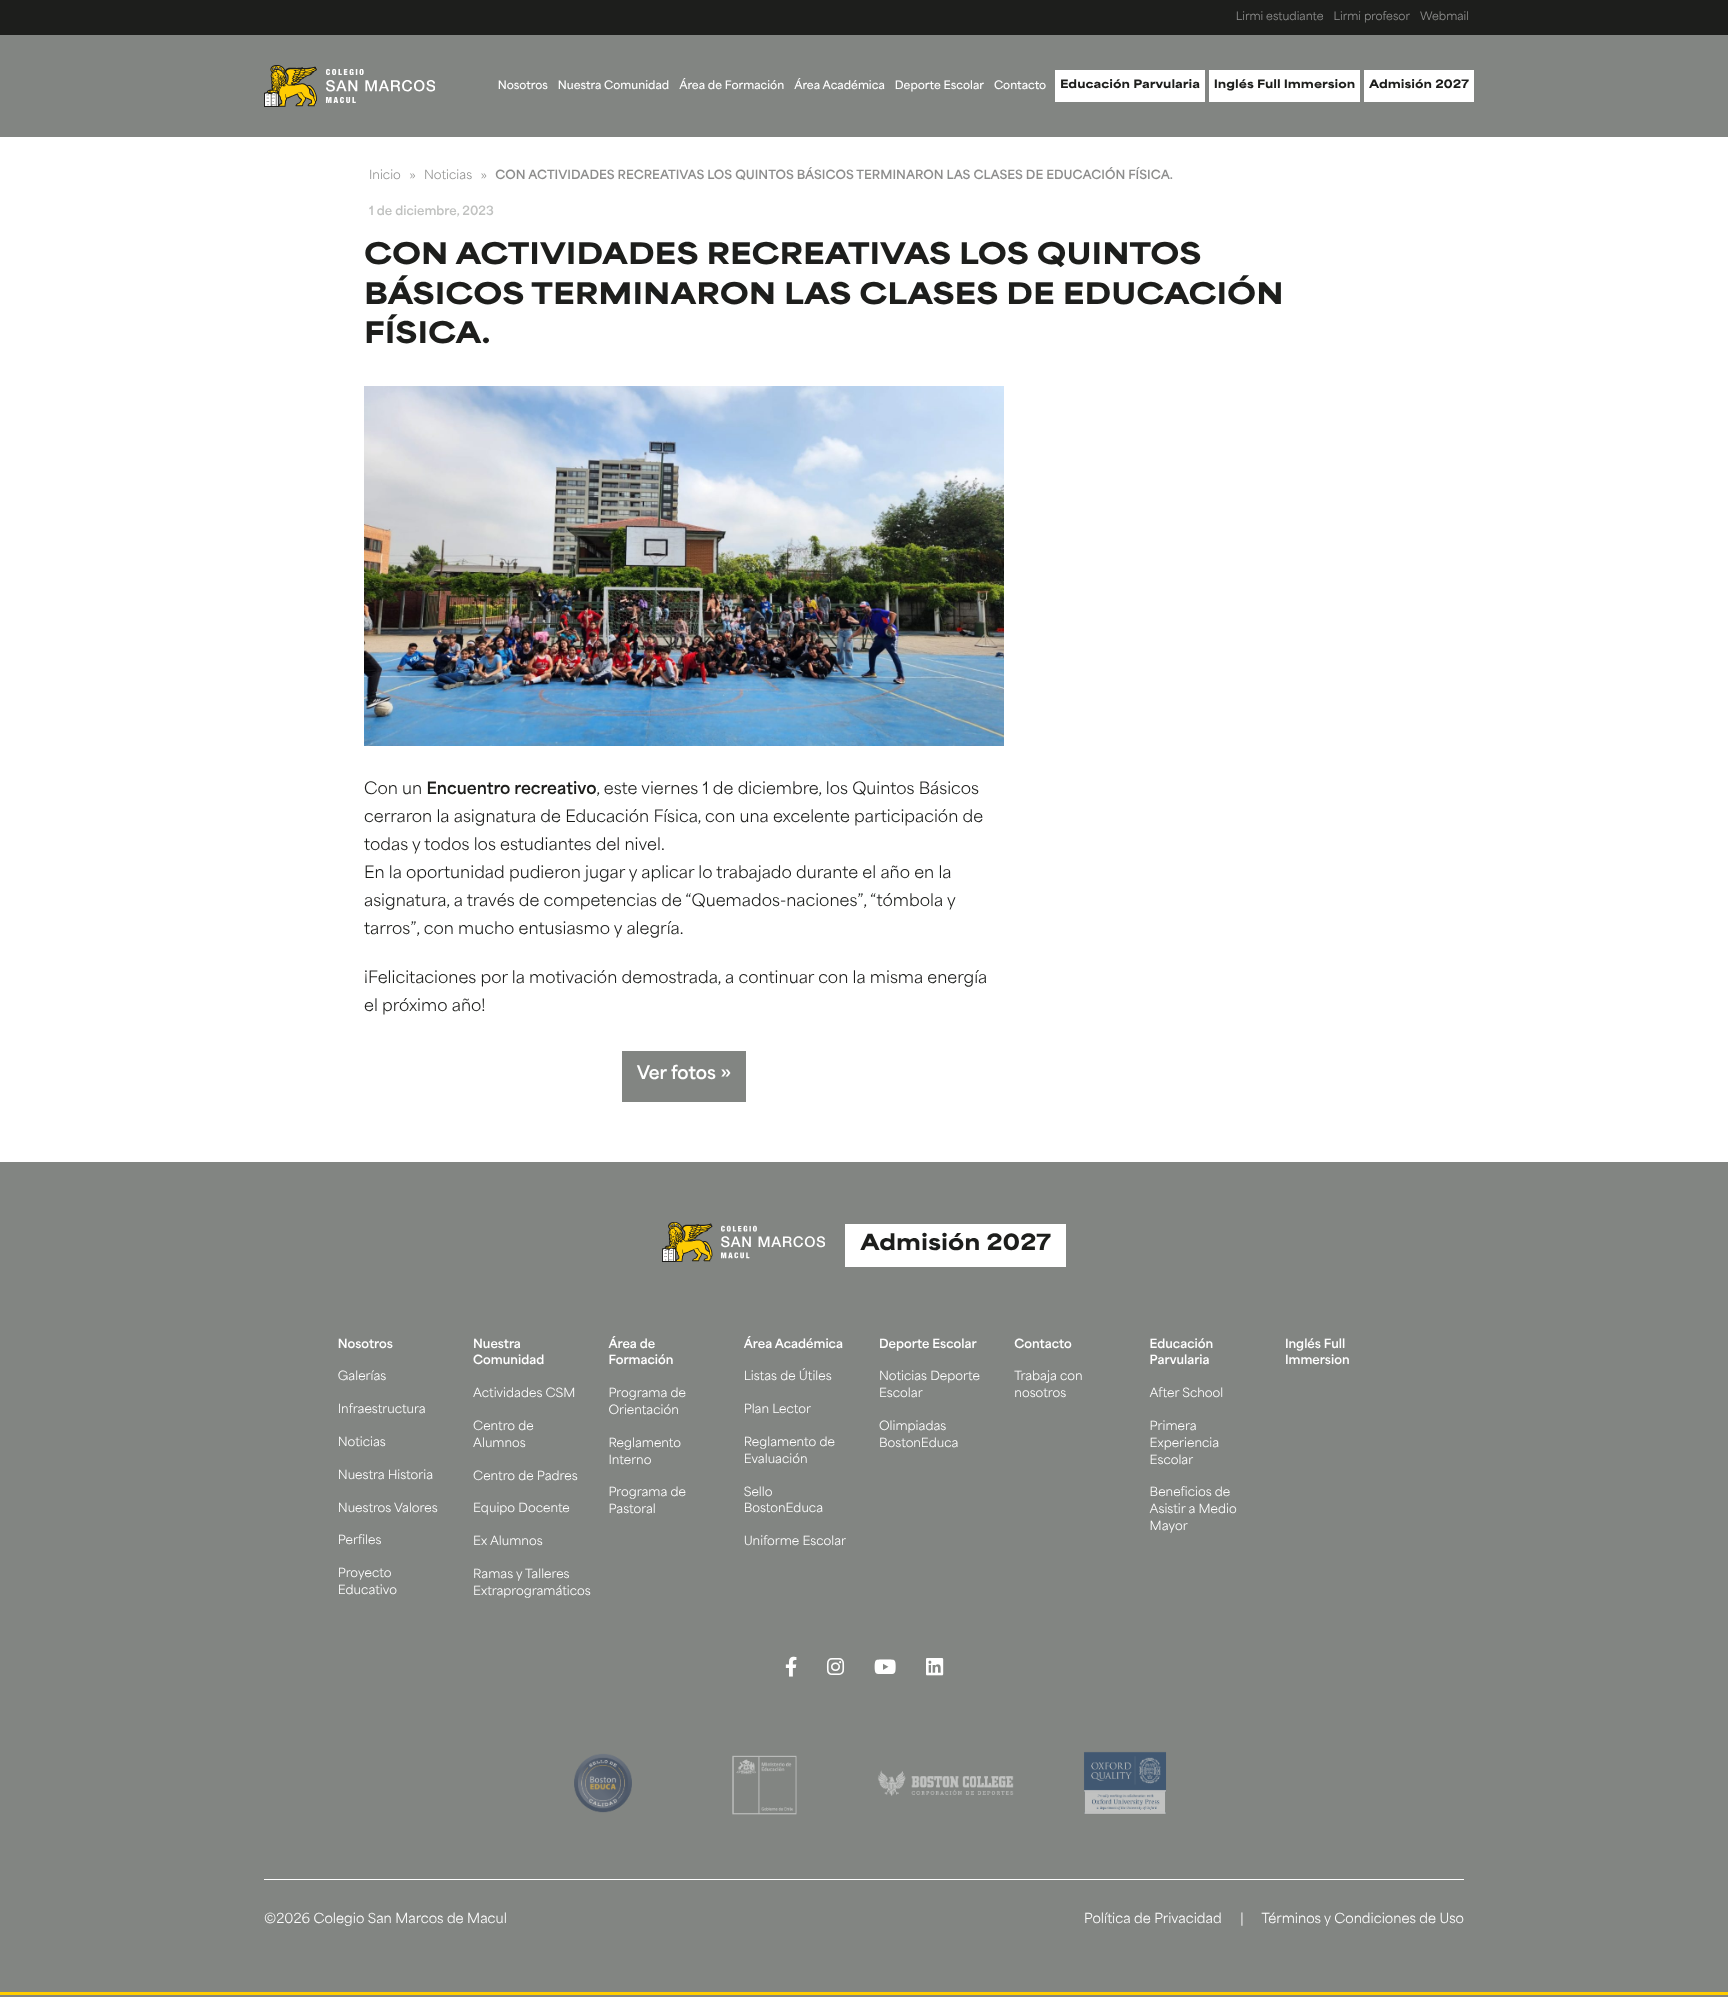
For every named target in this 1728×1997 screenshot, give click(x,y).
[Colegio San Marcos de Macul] (349, 86)
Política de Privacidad (1153, 1920)
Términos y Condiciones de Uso (1362, 1920)
